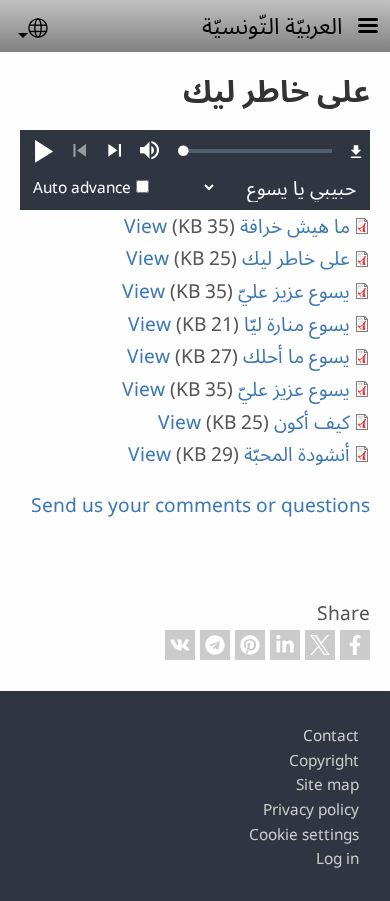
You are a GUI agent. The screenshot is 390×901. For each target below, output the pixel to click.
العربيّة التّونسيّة (272, 25)
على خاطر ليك (296, 257)
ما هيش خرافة (295, 225)
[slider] (258, 151)
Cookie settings (304, 834)
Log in (337, 858)
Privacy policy (311, 809)
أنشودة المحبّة (297, 453)
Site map (327, 784)
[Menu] (356, 27)
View (145, 225)
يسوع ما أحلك (296, 355)
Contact (331, 735)
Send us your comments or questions (200, 504)
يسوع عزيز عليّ (294, 290)
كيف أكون (312, 421)
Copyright (324, 760)
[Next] (114, 151)
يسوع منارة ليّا (297, 323)
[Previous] (79, 151)
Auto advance (82, 187)
